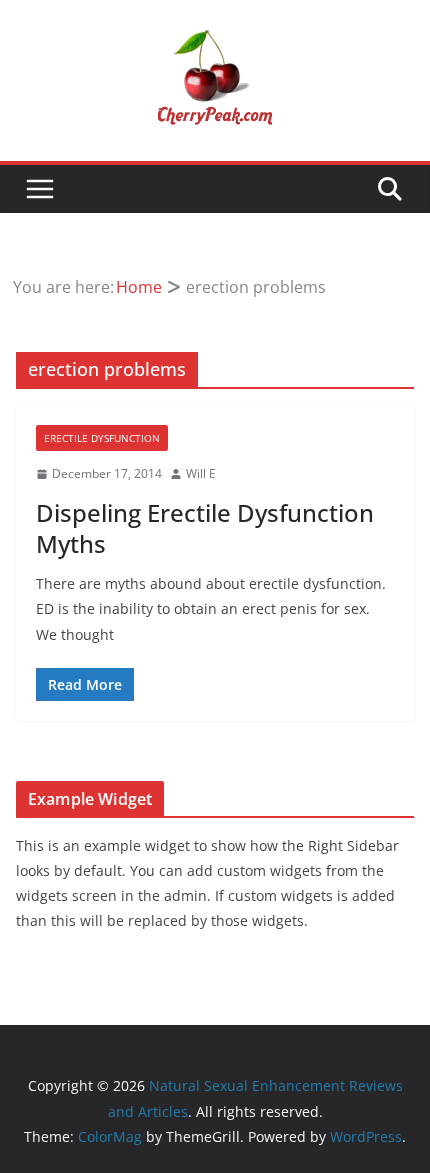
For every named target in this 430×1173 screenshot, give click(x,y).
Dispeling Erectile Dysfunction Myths (205, 528)
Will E (201, 473)
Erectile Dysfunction (102, 438)
